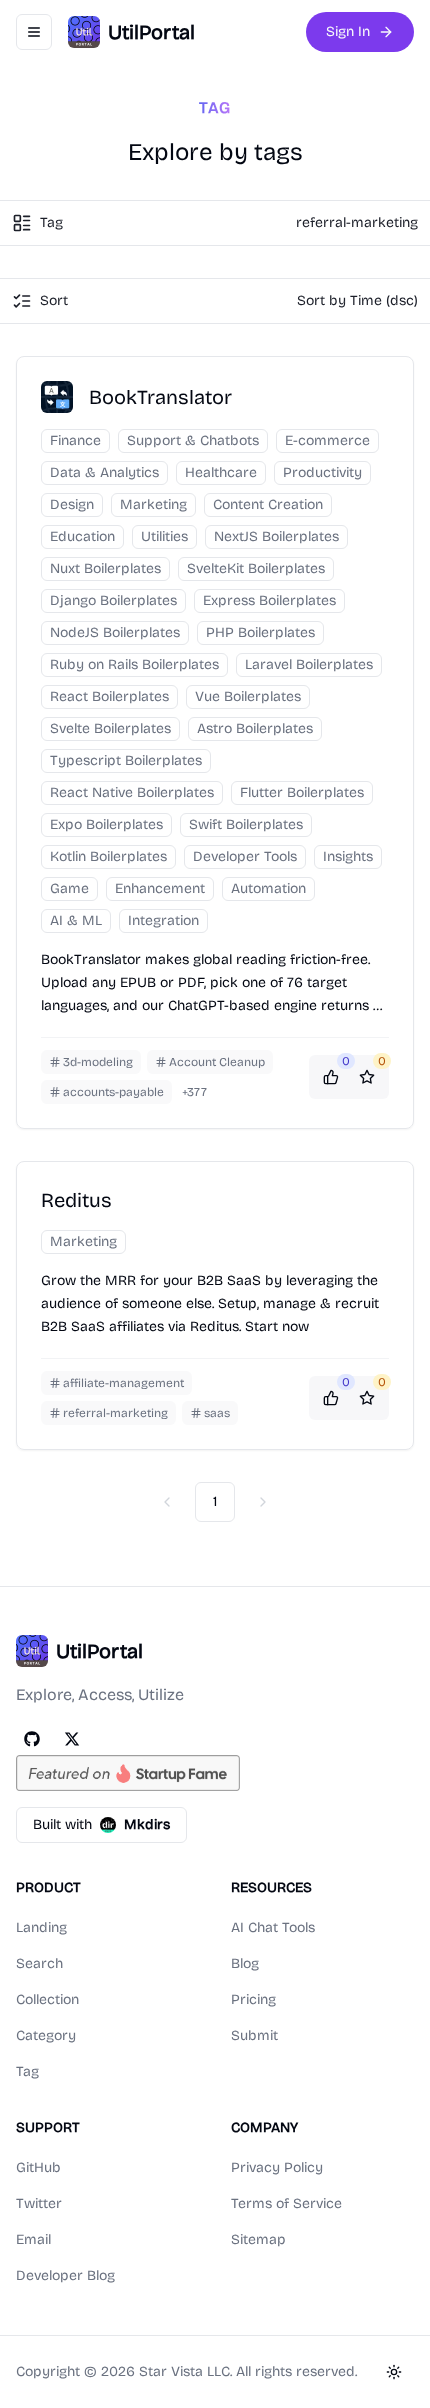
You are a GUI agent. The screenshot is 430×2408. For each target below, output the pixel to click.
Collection (47, 1999)
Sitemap (258, 2239)
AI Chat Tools (273, 1927)
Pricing (253, 1999)
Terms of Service (286, 2203)
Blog (245, 1963)
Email (33, 2239)
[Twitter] (72, 1739)
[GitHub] (32, 1739)
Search (39, 1963)
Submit (254, 2035)
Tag (27, 2071)
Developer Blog (65, 2275)
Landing (41, 1927)
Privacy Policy (277, 2167)
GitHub (38, 2167)
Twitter (39, 2203)
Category (46, 2035)
